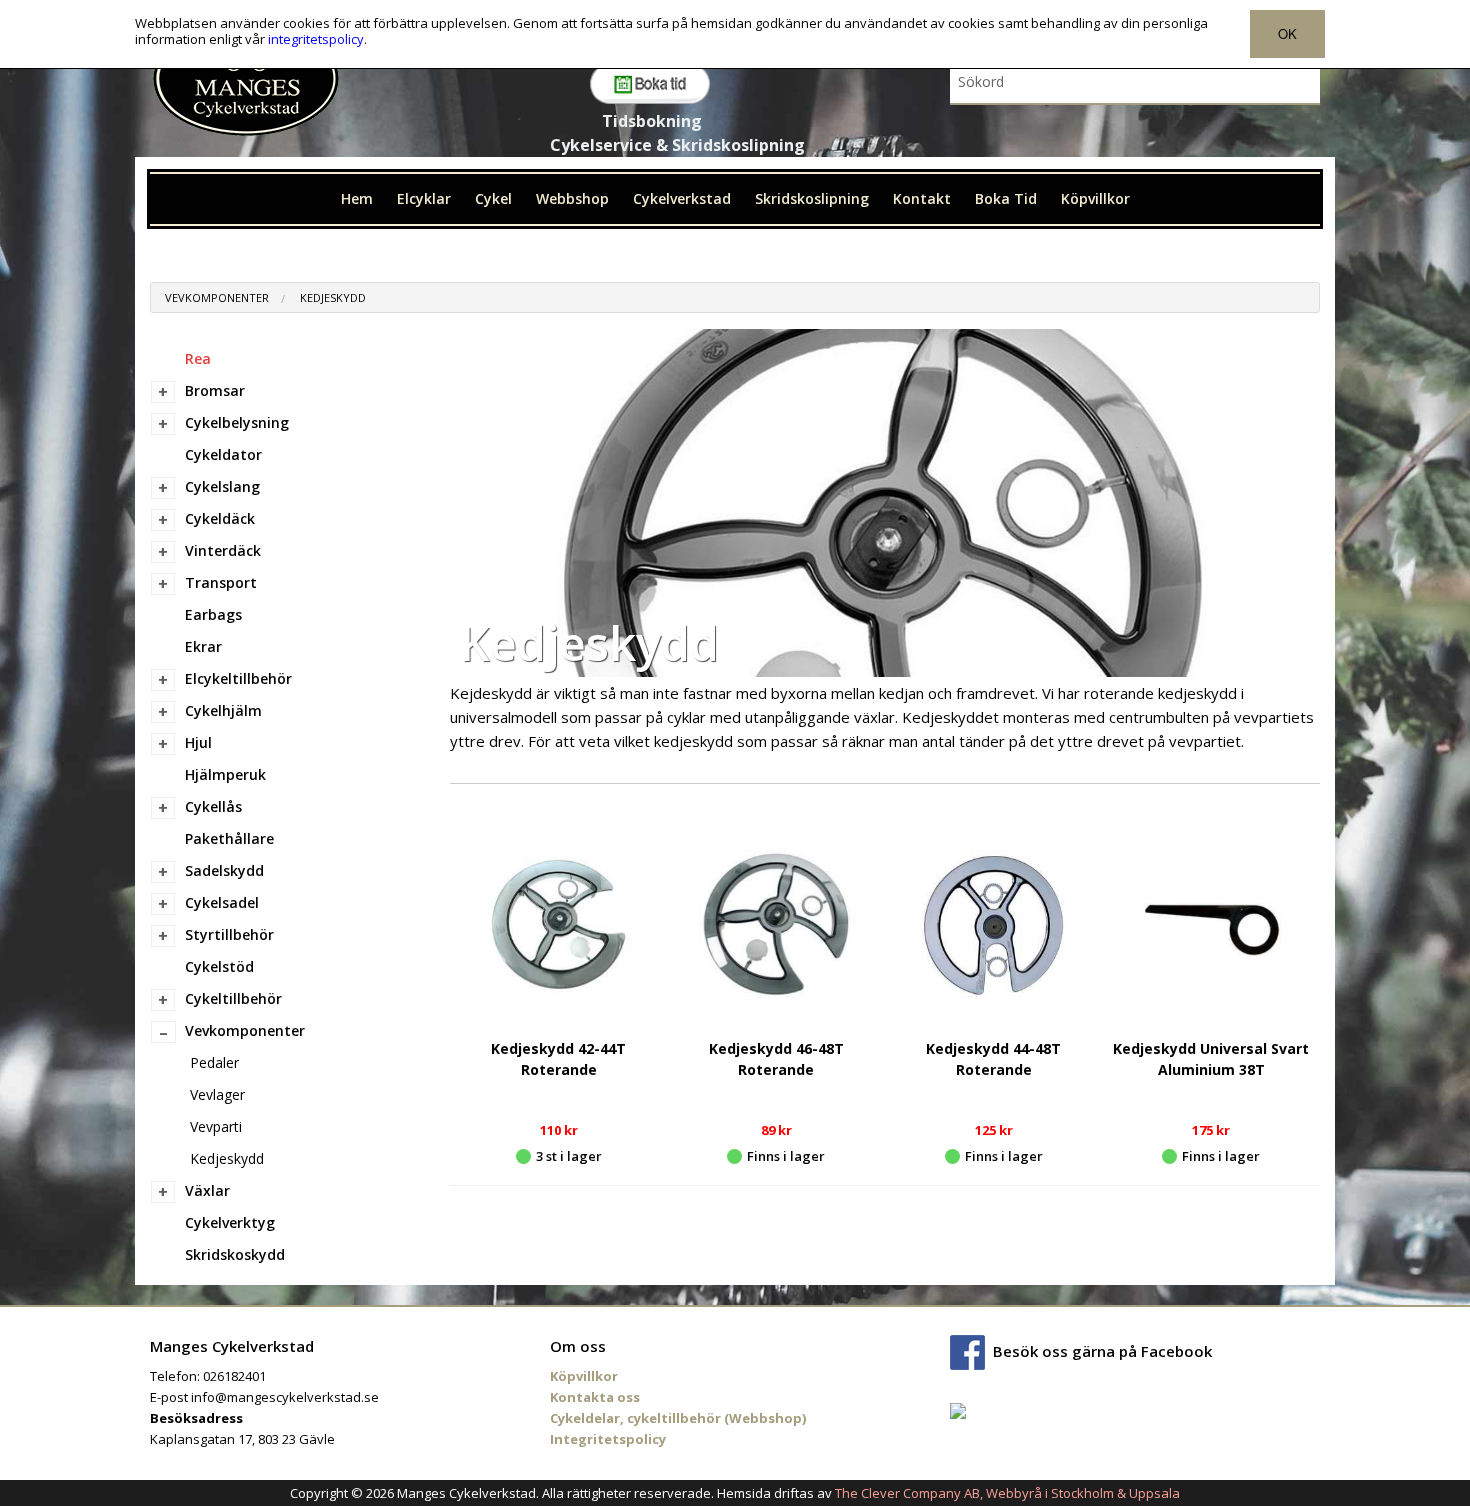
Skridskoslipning (812, 198)
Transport (221, 582)
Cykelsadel (222, 902)
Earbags (213, 614)
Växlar (207, 1190)
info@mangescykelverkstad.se (285, 1397)
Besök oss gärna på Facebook (1102, 1351)
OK (1287, 33)
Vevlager (217, 1094)
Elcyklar (424, 198)
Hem (357, 198)
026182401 (234, 1376)
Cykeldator (223, 454)
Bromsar (215, 390)
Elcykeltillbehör (238, 678)
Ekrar (203, 646)
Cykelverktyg (230, 1222)
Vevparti (216, 1126)
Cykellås (213, 806)
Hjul (198, 742)
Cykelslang (222, 486)
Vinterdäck (223, 550)
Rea (198, 358)
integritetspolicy (316, 39)
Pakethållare (229, 838)
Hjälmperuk (225, 774)
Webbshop (572, 198)
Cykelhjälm (223, 710)
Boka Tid (1006, 198)
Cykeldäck (220, 518)
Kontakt (922, 198)
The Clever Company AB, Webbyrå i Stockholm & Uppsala (1007, 1493)
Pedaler (214, 1062)
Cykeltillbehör (233, 998)
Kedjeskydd (333, 297)
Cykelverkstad (682, 198)
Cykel (493, 198)
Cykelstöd (219, 966)
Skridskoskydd (235, 1254)
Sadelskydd (224, 870)
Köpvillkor (1095, 198)
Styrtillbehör (229, 934)
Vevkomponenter (217, 297)
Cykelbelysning (237, 422)
